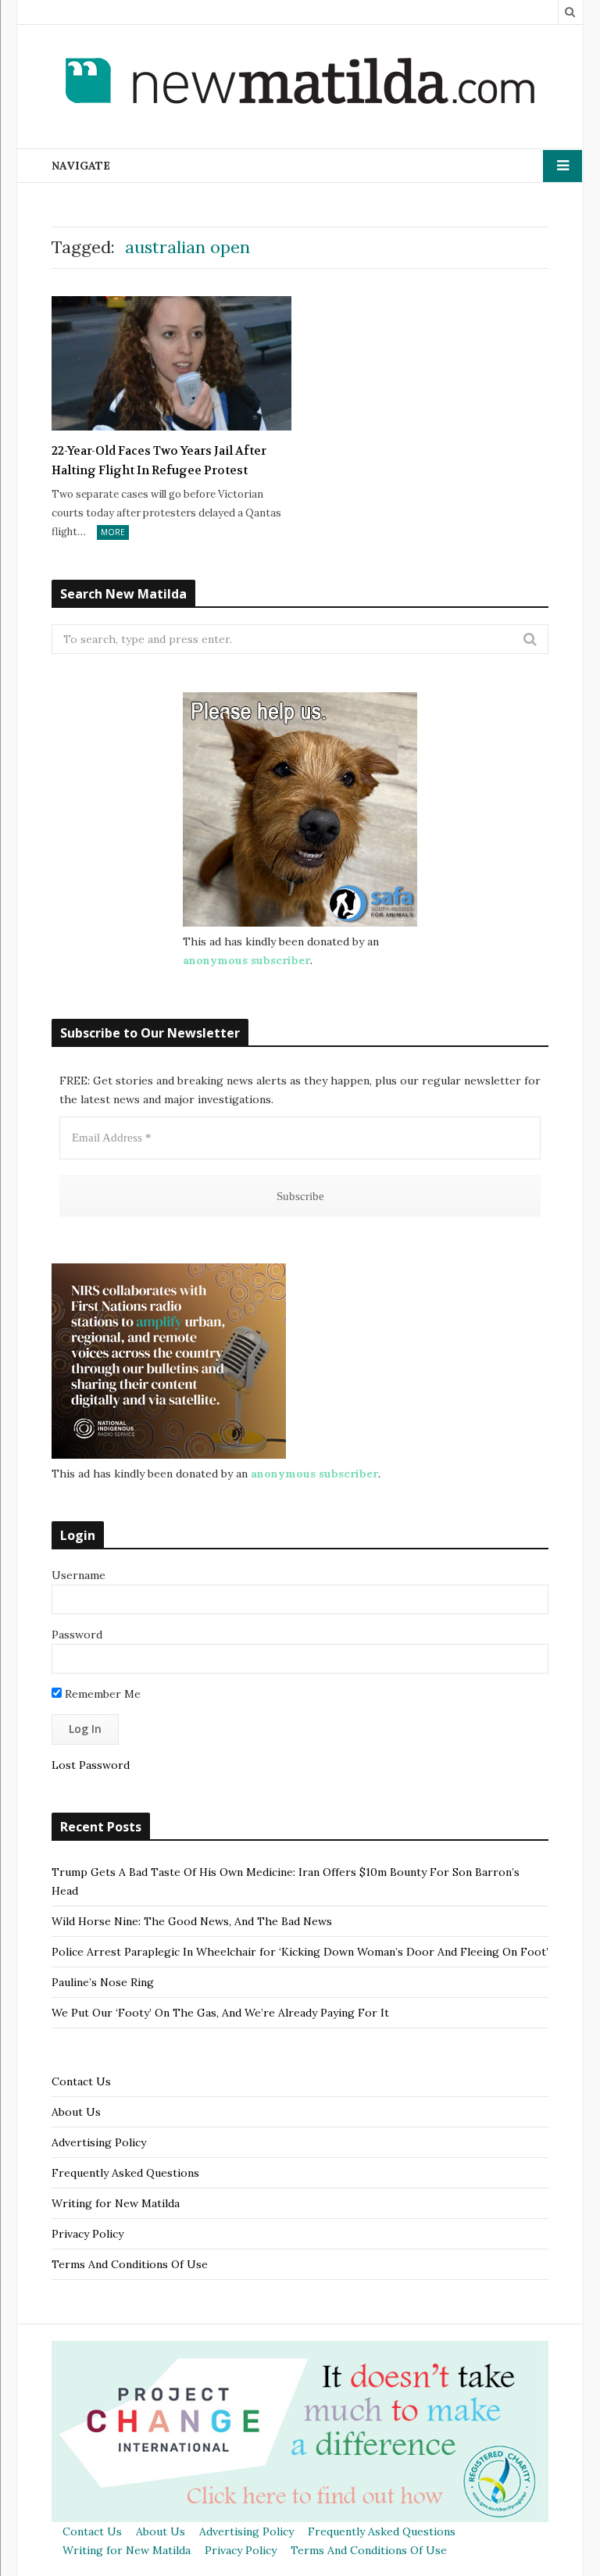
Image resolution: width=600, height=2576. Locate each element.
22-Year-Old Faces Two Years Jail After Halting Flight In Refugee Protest (159, 461)
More (113, 532)
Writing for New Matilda (116, 2203)
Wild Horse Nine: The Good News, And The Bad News (192, 1921)
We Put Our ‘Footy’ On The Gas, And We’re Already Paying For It (220, 2013)
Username (79, 1575)
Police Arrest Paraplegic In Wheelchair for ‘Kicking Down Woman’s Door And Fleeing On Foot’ (300, 1952)
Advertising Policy (99, 2142)
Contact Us (81, 2081)
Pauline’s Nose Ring (103, 1982)
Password (77, 1635)
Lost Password (91, 1765)
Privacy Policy (87, 2234)
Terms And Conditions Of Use (130, 2264)
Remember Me (101, 1694)
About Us (76, 2112)
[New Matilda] (300, 84)
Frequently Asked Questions (125, 2173)
